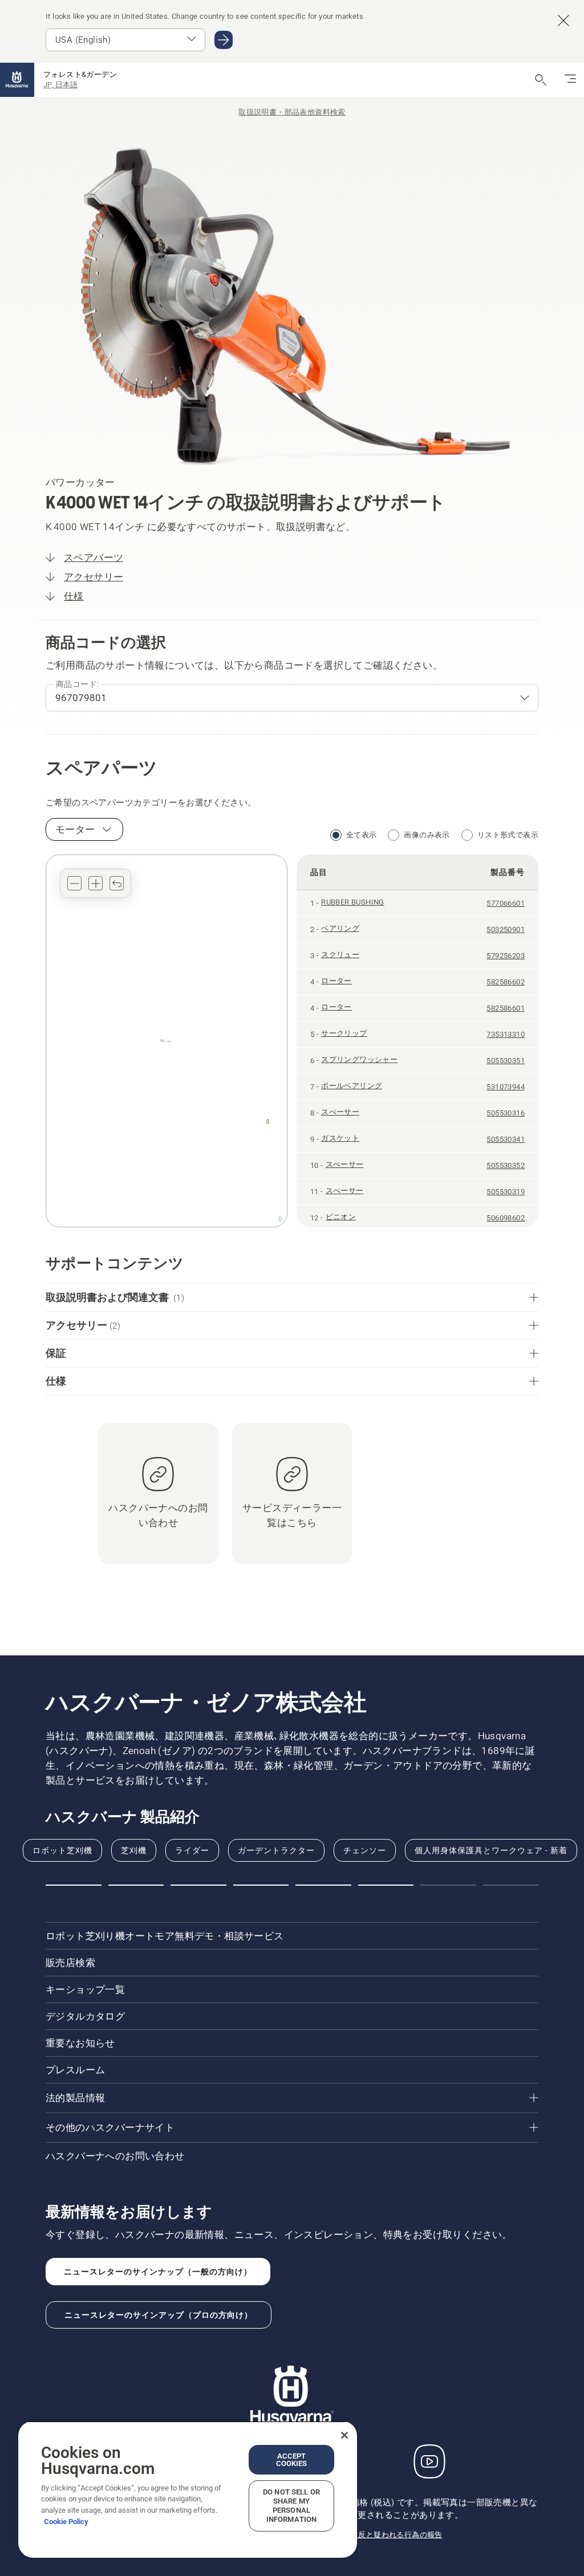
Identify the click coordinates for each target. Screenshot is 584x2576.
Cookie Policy (66, 2522)
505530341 (506, 1139)
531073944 (506, 1087)
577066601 (506, 903)
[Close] (344, 2435)
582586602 (506, 982)
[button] (74, 883)
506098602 (506, 1218)
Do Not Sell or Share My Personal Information (291, 2506)
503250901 (506, 929)
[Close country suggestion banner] (563, 21)
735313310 (506, 1034)
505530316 (506, 1113)
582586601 (506, 1008)
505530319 (506, 1192)
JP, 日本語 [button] (60, 85)
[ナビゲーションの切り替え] (570, 80)
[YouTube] (429, 2461)
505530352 (506, 1165)
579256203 (506, 956)
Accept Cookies (292, 2460)
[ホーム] (17, 80)
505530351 (506, 1061)
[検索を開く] (541, 80)
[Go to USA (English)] (224, 40)
